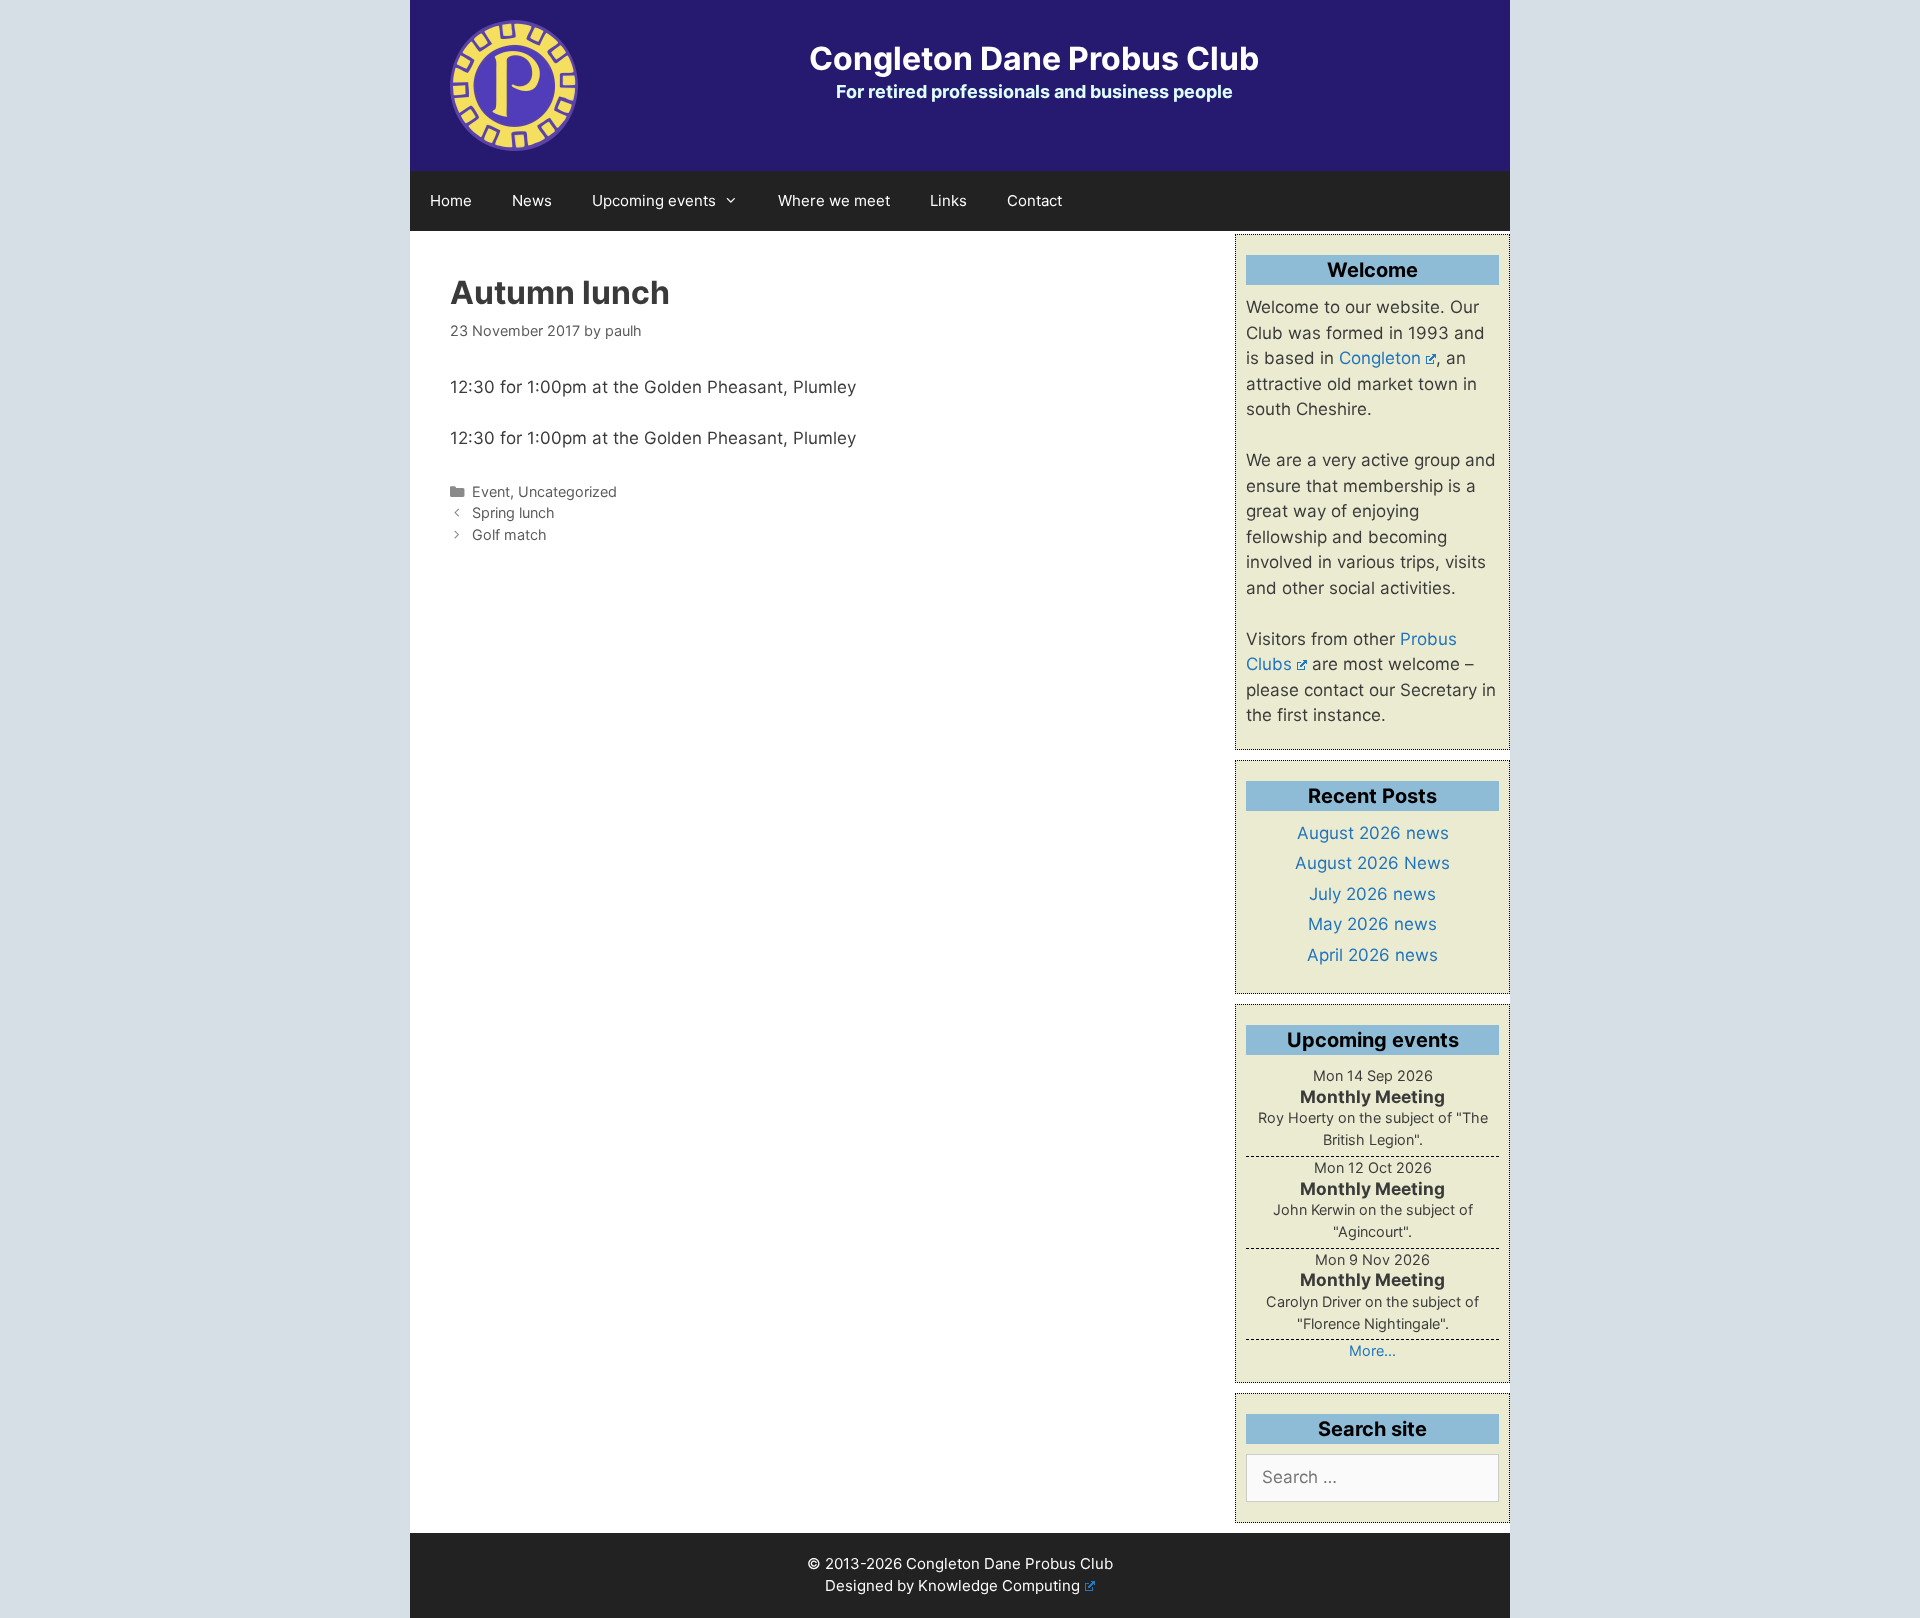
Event (491, 491)
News (532, 200)
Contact (1034, 200)
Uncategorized (567, 491)
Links (948, 200)
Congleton (1380, 358)
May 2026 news (1372, 924)
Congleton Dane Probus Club (1034, 58)
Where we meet (834, 200)
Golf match (509, 534)
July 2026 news (1372, 894)
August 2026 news (1373, 833)
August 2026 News (1372, 863)
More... (1372, 1350)
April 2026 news (1372, 955)
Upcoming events (654, 200)
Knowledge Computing (999, 1585)
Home (451, 200)
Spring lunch (513, 512)
